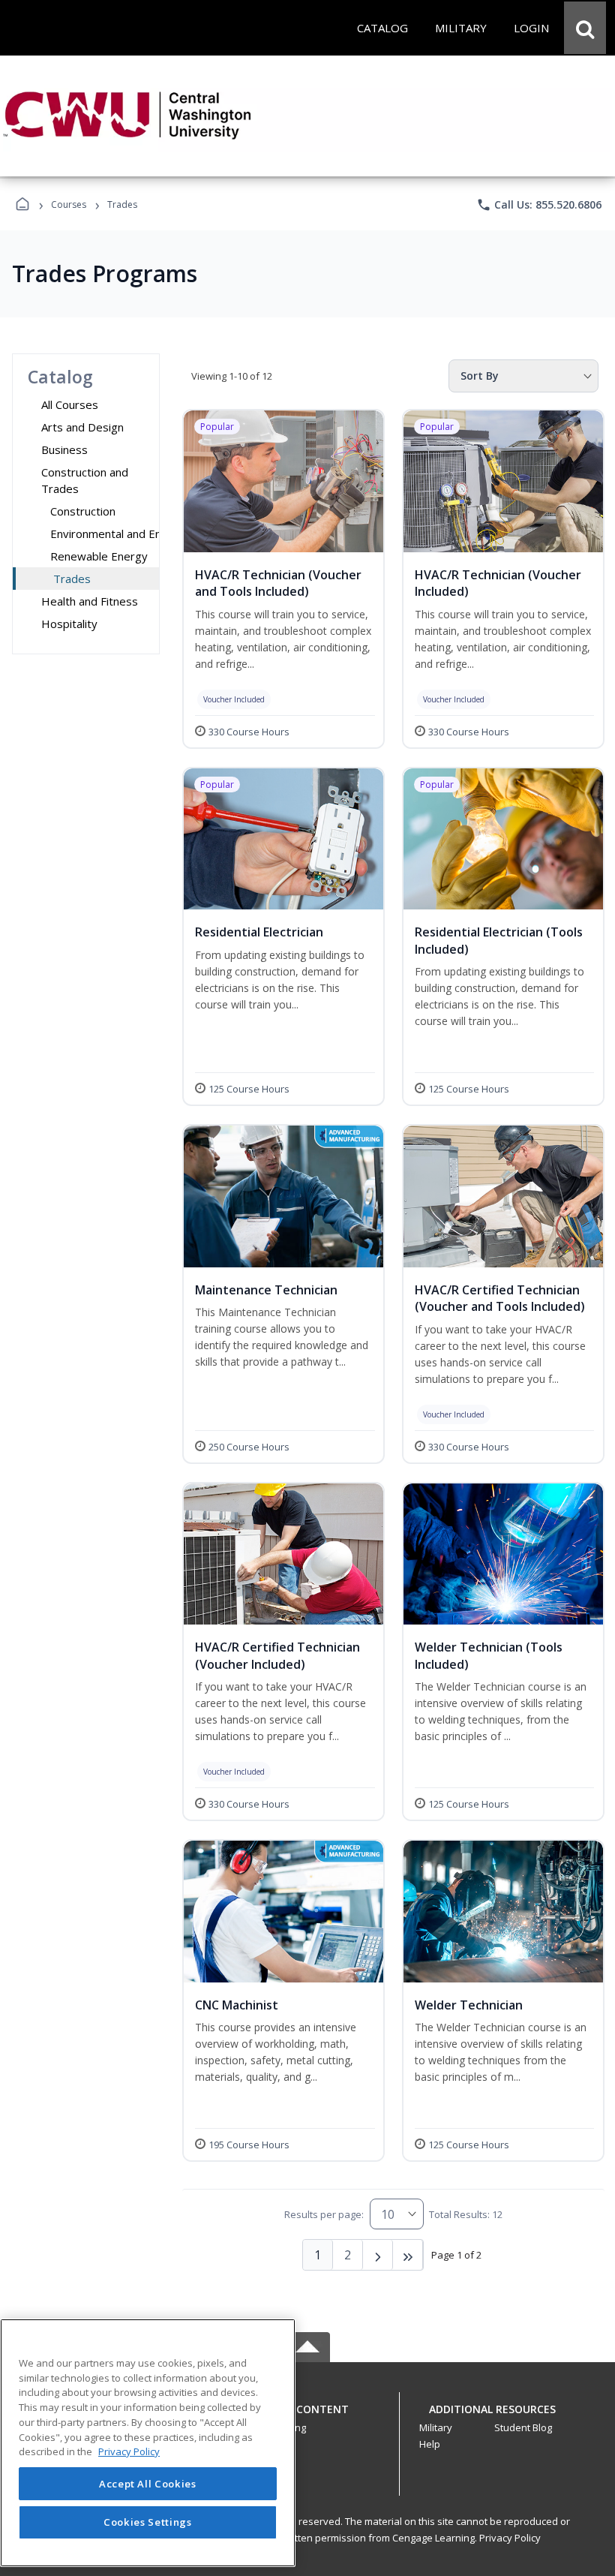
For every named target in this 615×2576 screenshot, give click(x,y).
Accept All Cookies (148, 2484)
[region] (148, 2443)
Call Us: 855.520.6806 (539, 205)
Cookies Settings (148, 2522)
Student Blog (523, 2427)
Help (430, 2444)
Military (436, 2427)
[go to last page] (408, 2255)
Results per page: (324, 2214)
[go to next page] (378, 2255)
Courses (69, 204)
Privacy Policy (510, 2538)
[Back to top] (307, 2417)
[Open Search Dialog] (585, 28)
